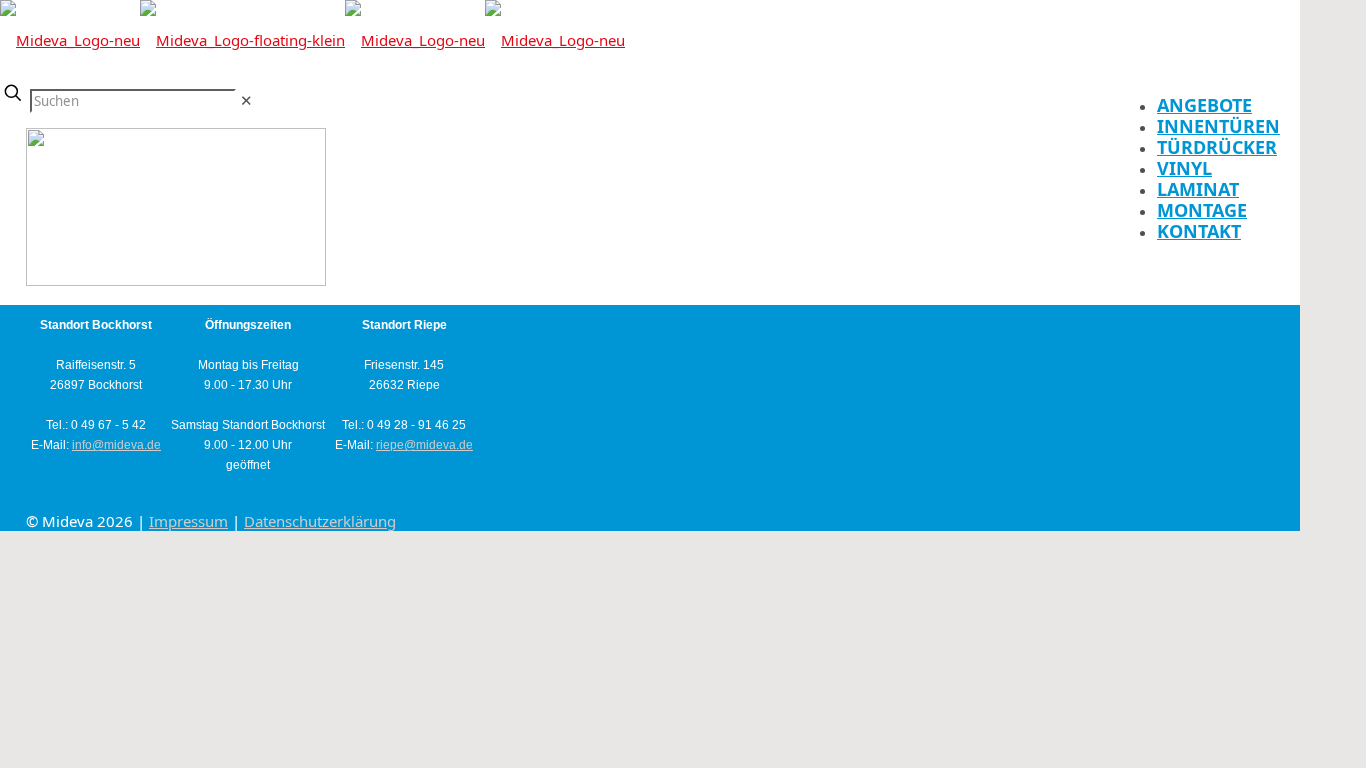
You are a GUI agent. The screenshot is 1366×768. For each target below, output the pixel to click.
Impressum (188, 521)
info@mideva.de (116, 445)
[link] (246, 100)
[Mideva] (312, 40)
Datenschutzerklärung (320, 521)
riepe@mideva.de (424, 445)
